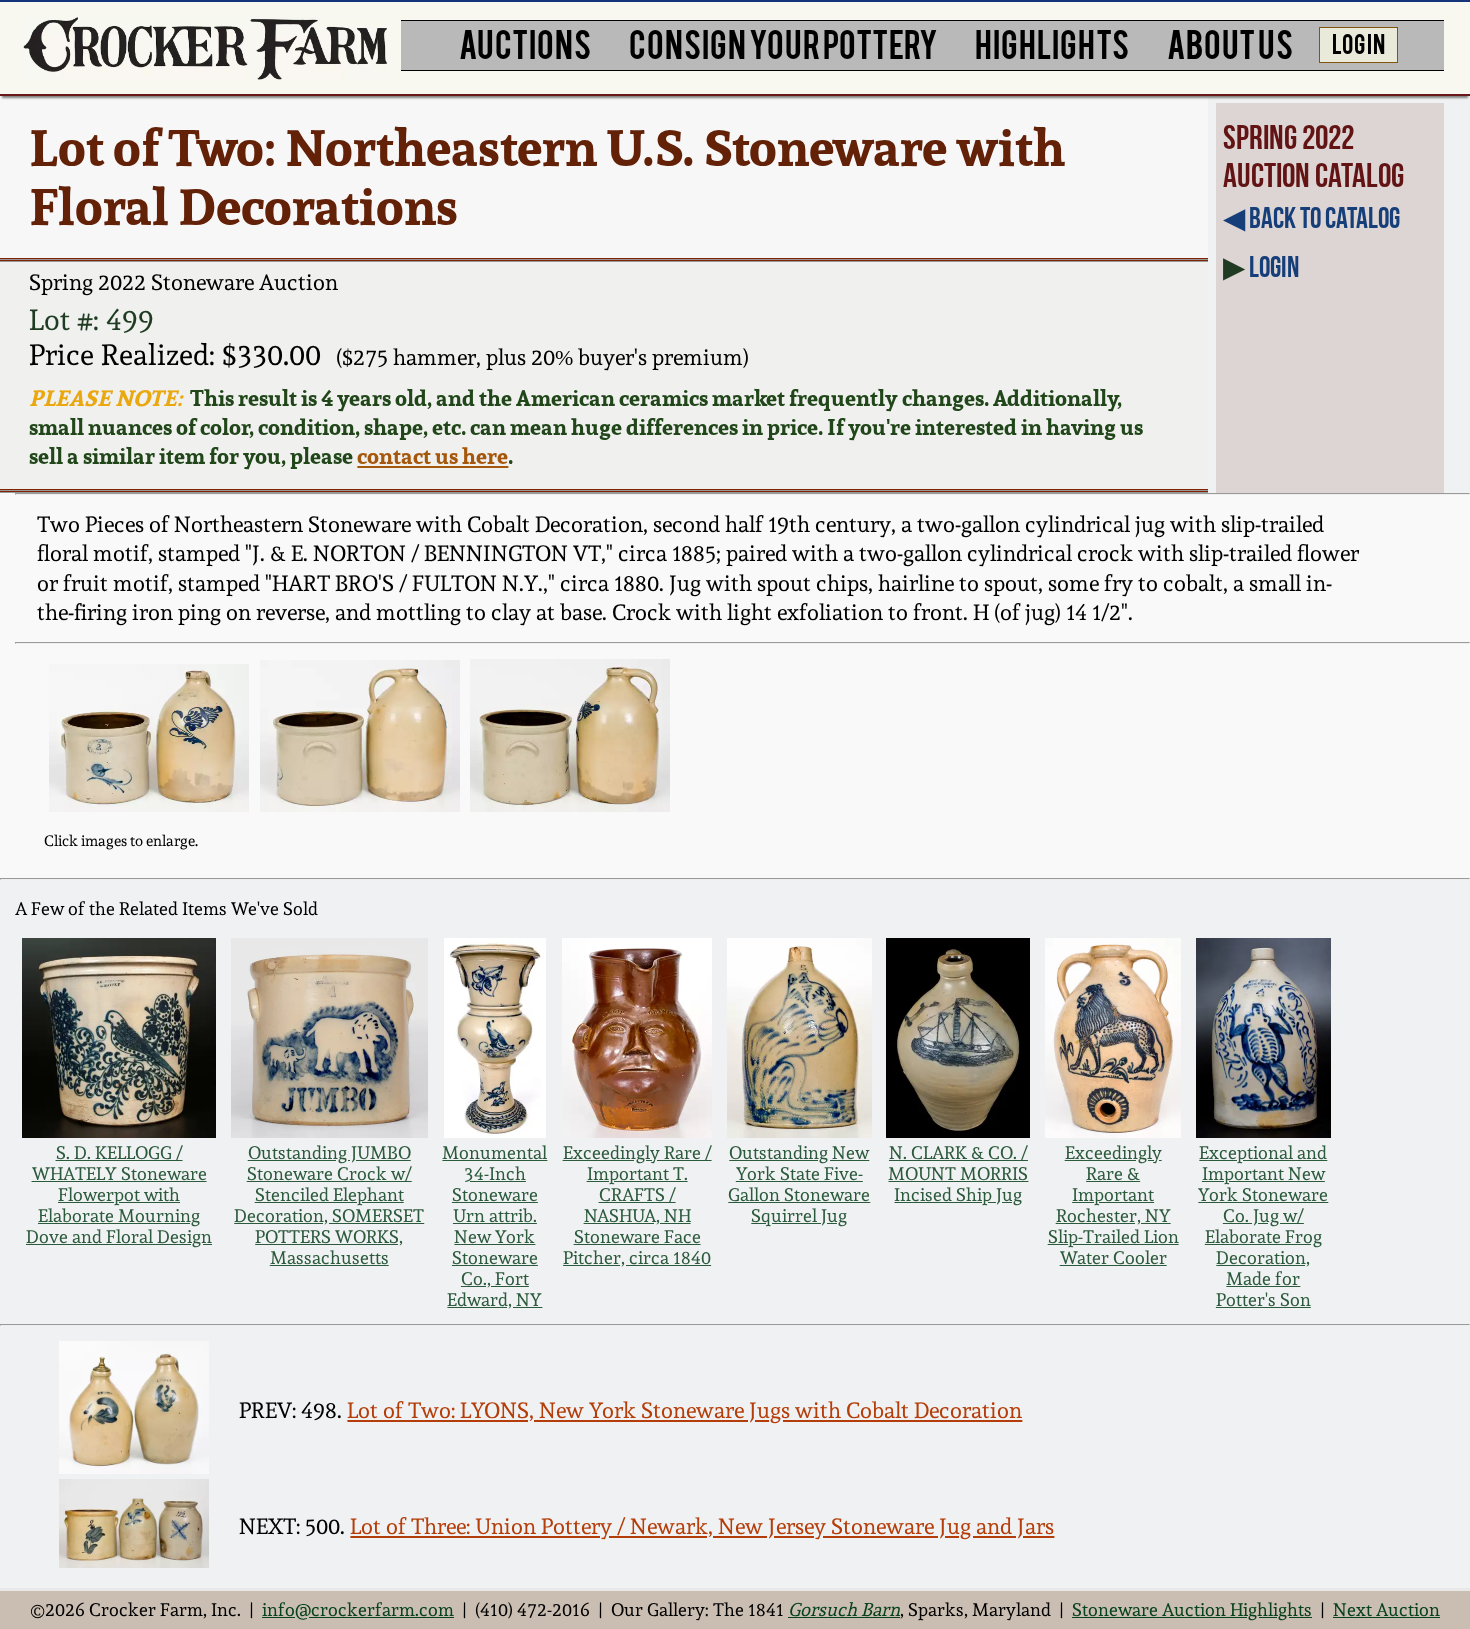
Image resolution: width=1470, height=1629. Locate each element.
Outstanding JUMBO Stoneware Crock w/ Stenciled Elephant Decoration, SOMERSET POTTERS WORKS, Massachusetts (329, 1205)
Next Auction (1386, 1609)
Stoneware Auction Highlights (1192, 1609)
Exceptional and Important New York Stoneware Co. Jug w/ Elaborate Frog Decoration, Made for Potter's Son (1263, 1226)
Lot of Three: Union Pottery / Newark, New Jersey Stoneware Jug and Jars (702, 1526)
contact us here (432, 455)
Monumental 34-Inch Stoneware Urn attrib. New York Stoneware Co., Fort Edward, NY (494, 1226)
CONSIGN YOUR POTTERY (783, 42)
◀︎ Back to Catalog (1311, 218)
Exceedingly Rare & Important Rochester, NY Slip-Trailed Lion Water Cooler (1113, 1205)
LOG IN (1358, 42)
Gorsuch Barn (844, 1609)
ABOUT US (1230, 42)
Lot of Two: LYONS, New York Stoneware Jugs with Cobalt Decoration (684, 1410)
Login (1274, 267)
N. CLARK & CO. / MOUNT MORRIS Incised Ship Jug (958, 1173)
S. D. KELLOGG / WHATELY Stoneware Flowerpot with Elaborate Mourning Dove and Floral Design (119, 1194)
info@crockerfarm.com (358, 1609)
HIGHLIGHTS (1052, 42)
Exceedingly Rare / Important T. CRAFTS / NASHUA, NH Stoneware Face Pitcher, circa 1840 (637, 1205)
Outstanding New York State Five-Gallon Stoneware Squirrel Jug (799, 1184)
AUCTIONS (525, 42)
